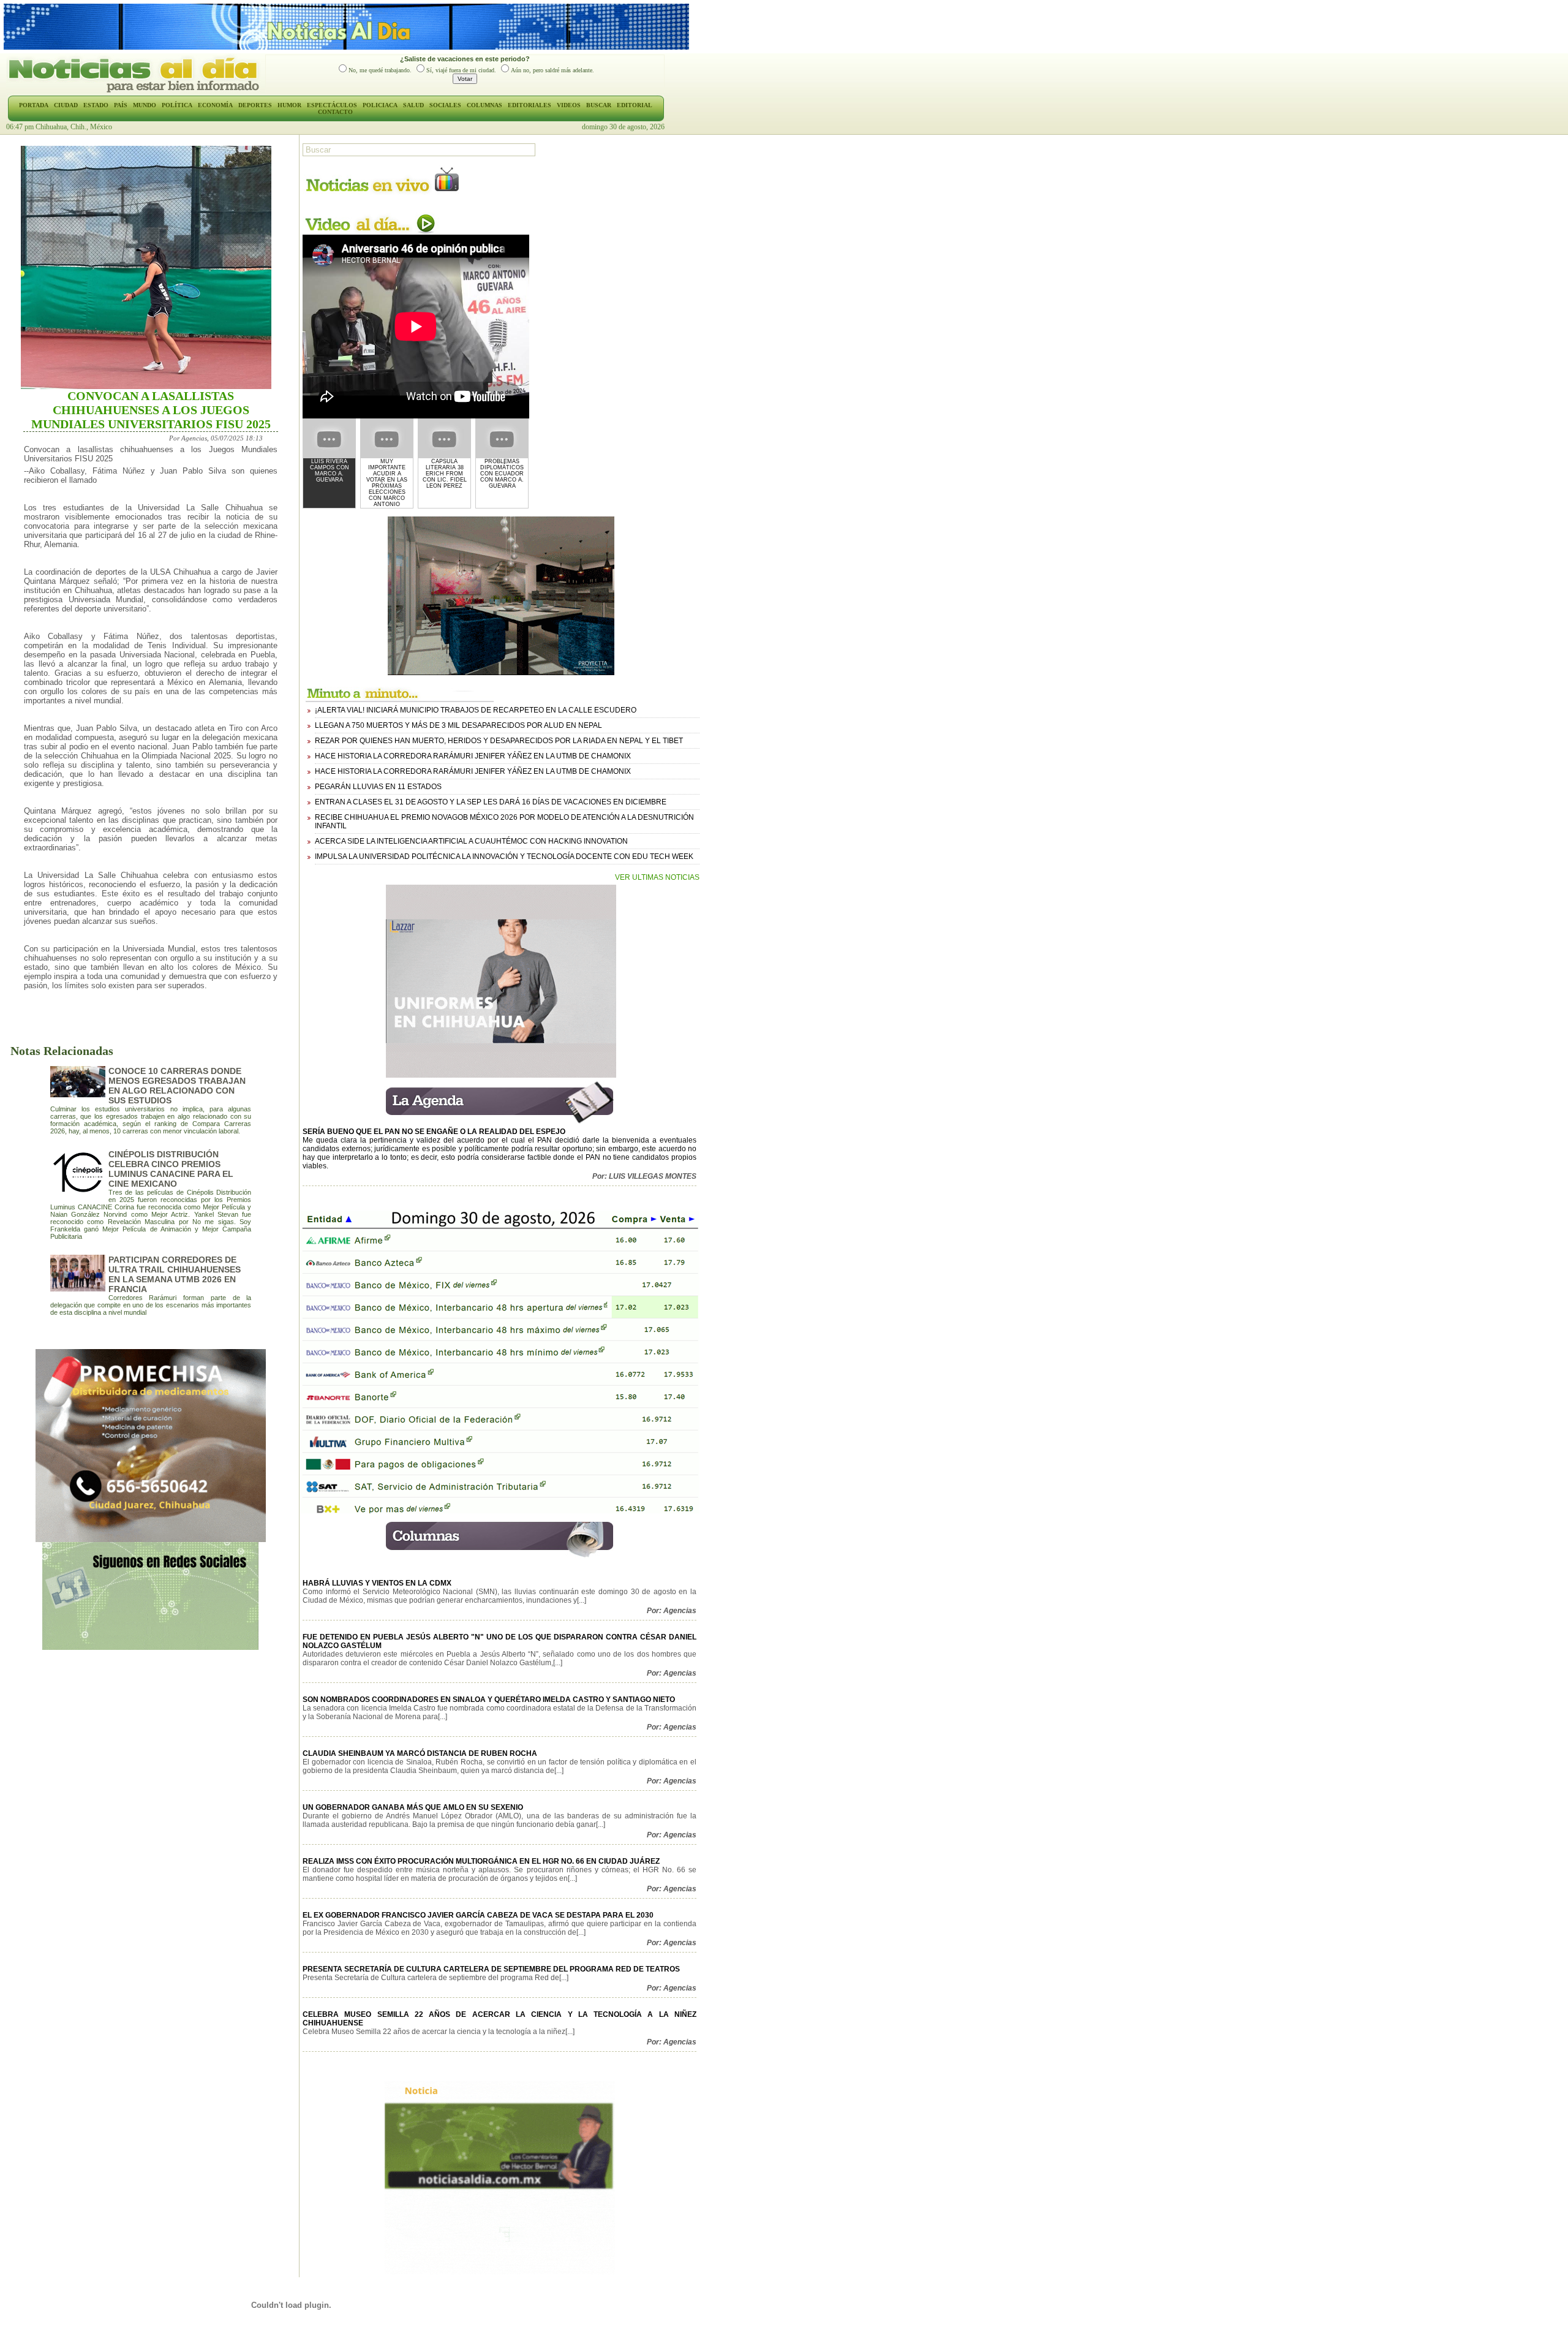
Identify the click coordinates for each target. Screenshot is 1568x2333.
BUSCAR (599, 105)
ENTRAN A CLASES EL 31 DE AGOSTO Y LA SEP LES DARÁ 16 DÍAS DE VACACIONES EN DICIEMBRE (491, 802)
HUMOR (289, 105)
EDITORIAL (635, 105)
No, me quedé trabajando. (380, 70)
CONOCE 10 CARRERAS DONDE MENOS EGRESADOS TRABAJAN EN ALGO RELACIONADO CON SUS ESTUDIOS (177, 1086)
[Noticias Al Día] (136, 91)
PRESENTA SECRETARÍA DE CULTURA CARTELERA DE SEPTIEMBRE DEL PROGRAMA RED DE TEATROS (491, 1969)
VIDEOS (569, 105)
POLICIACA (380, 105)
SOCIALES (445, 105)
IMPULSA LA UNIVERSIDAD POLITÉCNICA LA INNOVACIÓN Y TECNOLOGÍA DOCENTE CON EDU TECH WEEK (504, 856)
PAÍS (121, 105)
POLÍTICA (177, 105)
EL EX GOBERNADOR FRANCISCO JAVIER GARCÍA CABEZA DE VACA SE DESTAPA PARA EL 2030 (478, 1915)
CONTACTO (335, 112)
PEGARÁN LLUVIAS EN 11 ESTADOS (378, 787)
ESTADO (96, 105)
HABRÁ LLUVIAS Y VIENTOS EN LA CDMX (377, 1583)
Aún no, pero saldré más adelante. (552, 70)
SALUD (413, 105)
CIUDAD (66, 105)
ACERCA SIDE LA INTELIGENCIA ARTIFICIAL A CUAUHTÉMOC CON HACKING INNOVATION (471, 841)
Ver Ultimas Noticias (657, 877)
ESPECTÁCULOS (332, 105)
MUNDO (145, 105)
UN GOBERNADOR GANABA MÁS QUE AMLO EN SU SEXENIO (413, 1807)
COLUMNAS (484, 105)
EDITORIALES (530, 105)
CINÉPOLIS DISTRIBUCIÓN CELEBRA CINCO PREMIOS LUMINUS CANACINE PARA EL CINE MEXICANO (171, 1169)
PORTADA (34, 105)
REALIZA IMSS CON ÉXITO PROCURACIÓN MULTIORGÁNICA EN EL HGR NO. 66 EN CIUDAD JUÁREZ (481, 1861)
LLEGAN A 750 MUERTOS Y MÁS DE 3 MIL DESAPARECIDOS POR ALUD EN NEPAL (458, 725)
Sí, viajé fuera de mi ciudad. (461, 70)
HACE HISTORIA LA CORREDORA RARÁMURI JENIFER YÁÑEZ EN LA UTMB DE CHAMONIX (473, 756)
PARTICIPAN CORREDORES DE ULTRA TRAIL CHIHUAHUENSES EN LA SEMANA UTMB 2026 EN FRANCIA (175, 1274)
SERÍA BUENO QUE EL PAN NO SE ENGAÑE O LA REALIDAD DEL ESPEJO (434, 1132)
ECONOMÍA (215, 105)
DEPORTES (255, 105)
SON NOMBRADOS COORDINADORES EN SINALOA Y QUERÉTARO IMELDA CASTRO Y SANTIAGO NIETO (489, 1700)
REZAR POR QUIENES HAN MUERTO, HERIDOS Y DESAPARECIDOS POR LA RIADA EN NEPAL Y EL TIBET (499, 741)
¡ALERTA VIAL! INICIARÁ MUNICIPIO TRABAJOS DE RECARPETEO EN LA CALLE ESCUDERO (476, 710)
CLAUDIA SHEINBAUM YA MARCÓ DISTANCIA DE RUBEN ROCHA (420, 1753)
